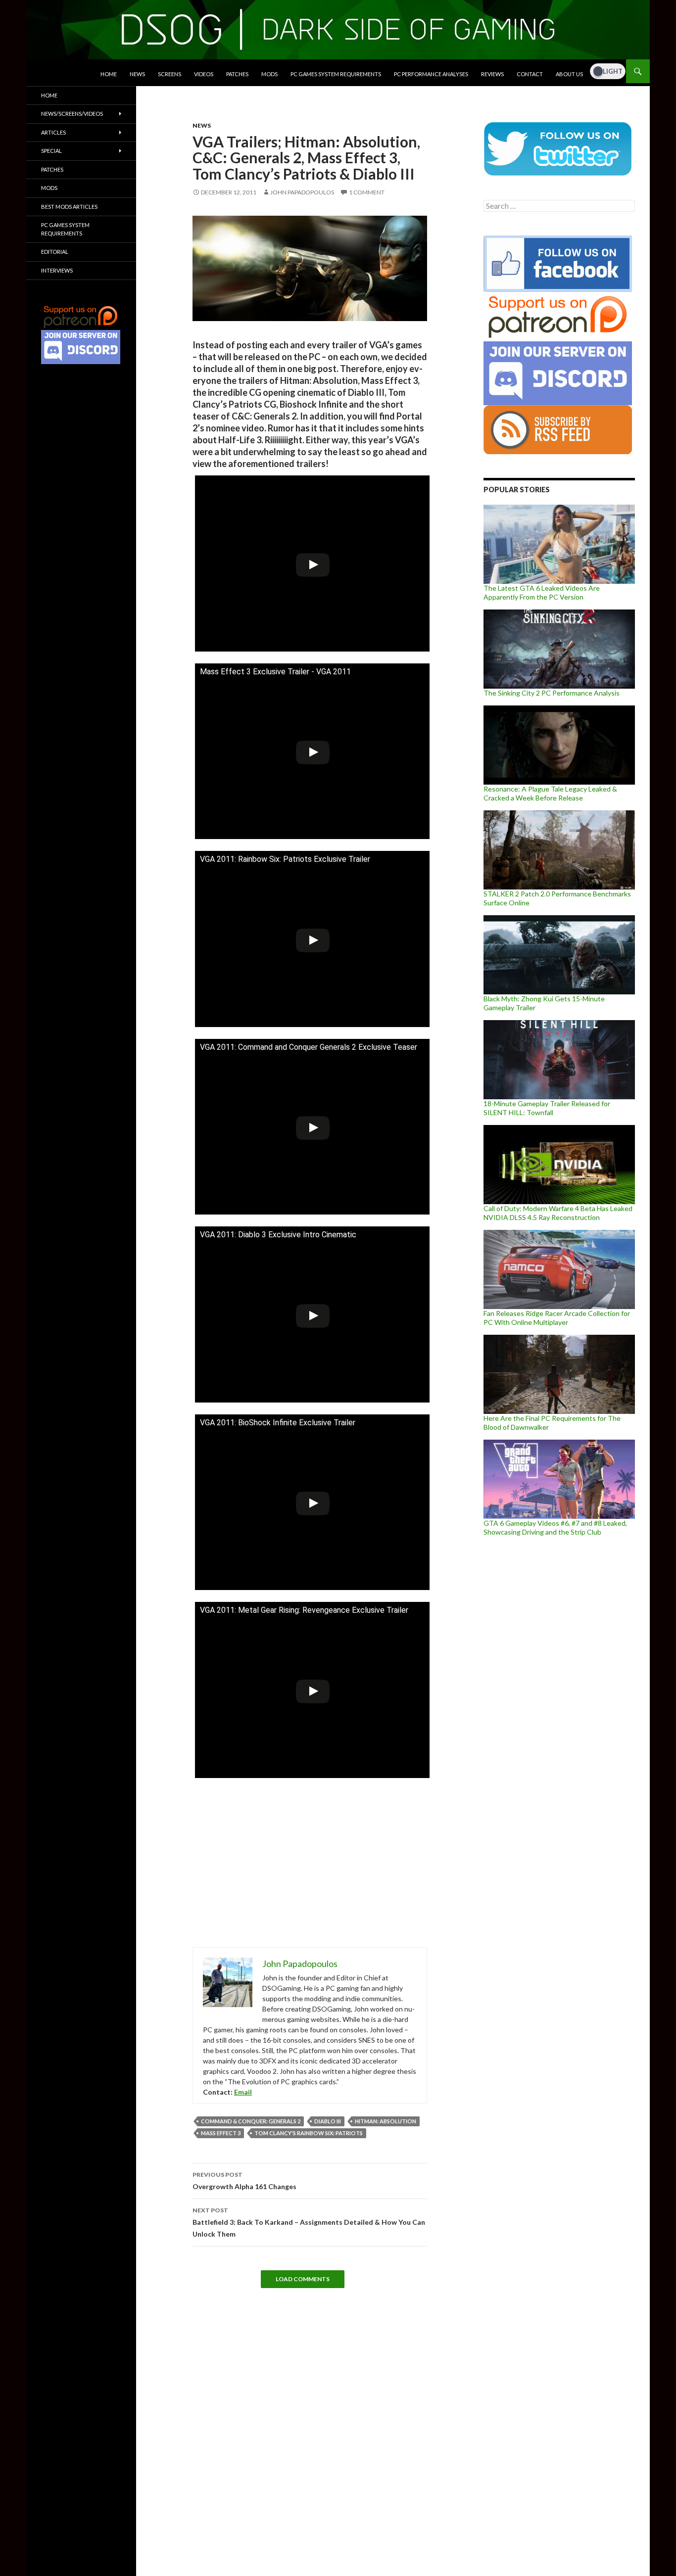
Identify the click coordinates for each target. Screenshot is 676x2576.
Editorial (55, 252)
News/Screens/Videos (72, 114)
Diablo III (328, 2121)
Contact (530, 74)
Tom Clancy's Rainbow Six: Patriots (309, 2133)
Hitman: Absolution (386, 2121)
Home (109, 74)
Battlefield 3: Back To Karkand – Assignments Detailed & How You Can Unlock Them (309, 2222)
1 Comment (367, 192)
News (137, 74)
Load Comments (303, 2279)
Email (243, 2092)
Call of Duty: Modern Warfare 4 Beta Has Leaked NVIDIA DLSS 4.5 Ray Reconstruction (558, 1213)
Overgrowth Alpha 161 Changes (244, 2181)
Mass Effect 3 (221, 2133)
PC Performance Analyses (431, 74)
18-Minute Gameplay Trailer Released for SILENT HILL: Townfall (547, 1108)
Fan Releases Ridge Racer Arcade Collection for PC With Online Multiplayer (557, 1318)
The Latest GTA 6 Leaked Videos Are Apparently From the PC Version (542, 592)
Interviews (57, 270)
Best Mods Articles (69, 207)
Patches (237, 74)
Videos (204, 74)
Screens (169, 74)
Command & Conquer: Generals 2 (251, 2121)
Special (51, 151)
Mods (269, 74)
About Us (569, 74)
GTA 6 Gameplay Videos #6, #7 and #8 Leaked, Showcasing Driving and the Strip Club (555, 1527)
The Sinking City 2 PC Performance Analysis (552, 693)
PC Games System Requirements (336, 74)
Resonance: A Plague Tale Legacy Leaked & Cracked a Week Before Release (550, 793)
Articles (53, 132)
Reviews (492, 74)
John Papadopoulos (302, 192)
